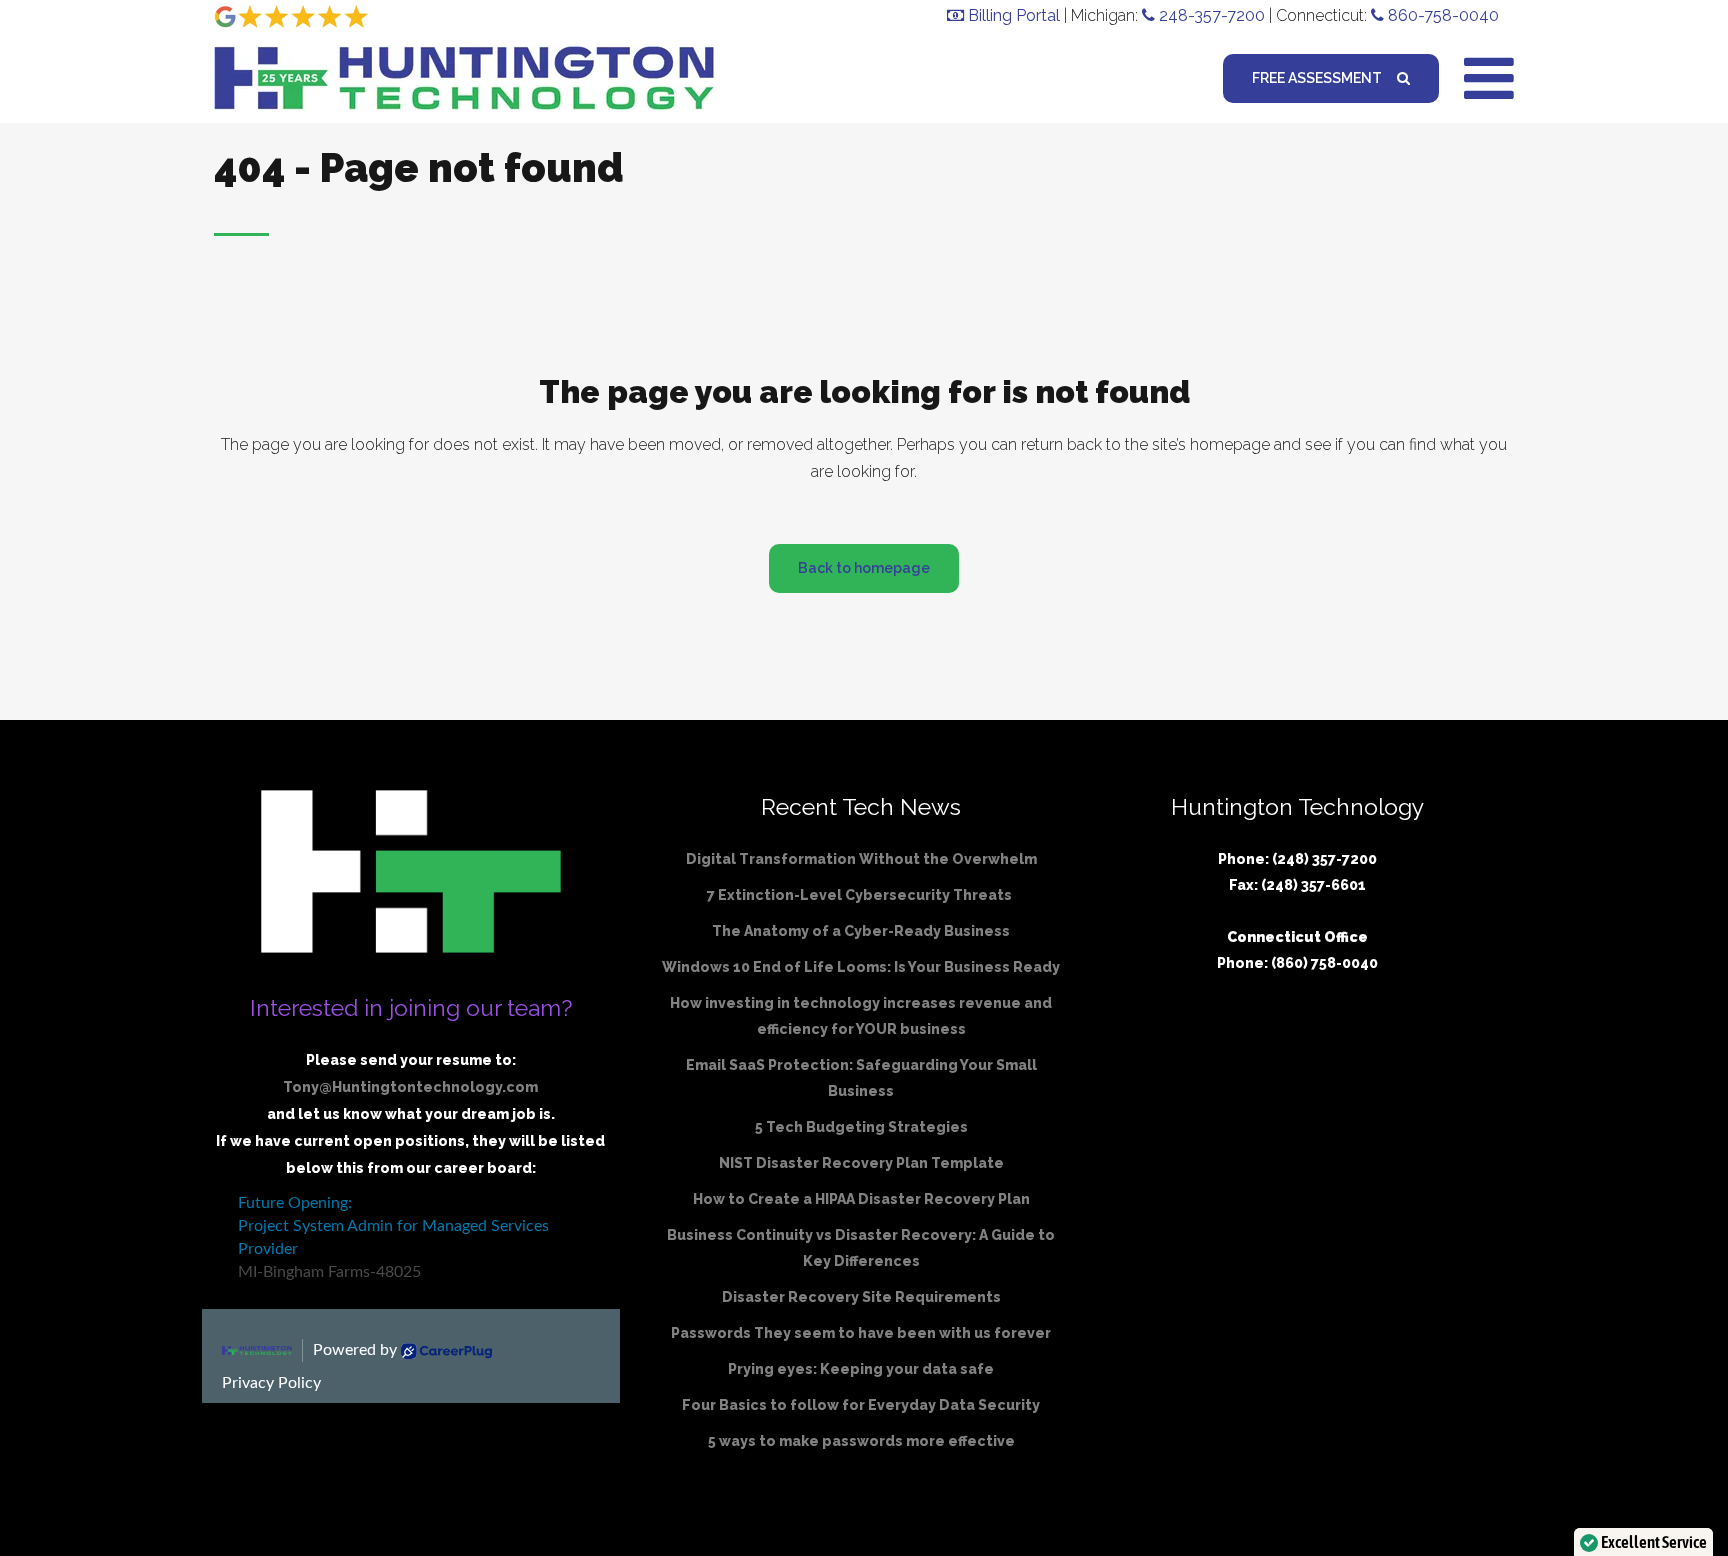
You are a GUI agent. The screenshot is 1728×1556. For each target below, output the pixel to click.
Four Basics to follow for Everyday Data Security (861, 1405)
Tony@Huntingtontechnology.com (410, 1087)
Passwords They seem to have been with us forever (861, 1333)
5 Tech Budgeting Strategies (861, 1127)
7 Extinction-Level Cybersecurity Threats (861, 895)
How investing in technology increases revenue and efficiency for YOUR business (861, 1016)
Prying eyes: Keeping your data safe (861, 1369)
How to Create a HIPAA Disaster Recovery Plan (861, 1199)
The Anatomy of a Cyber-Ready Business (861, 931)
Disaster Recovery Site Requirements (861, 1297)
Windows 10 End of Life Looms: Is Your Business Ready (861, 967)
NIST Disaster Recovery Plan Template (861, 1163)
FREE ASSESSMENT (1317, 78)
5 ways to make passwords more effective (861, 1441)
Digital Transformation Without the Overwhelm (861, 859)
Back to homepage (864, 568)
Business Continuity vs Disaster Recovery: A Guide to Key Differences (861, 1248)
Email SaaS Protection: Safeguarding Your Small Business (861, 1078)
